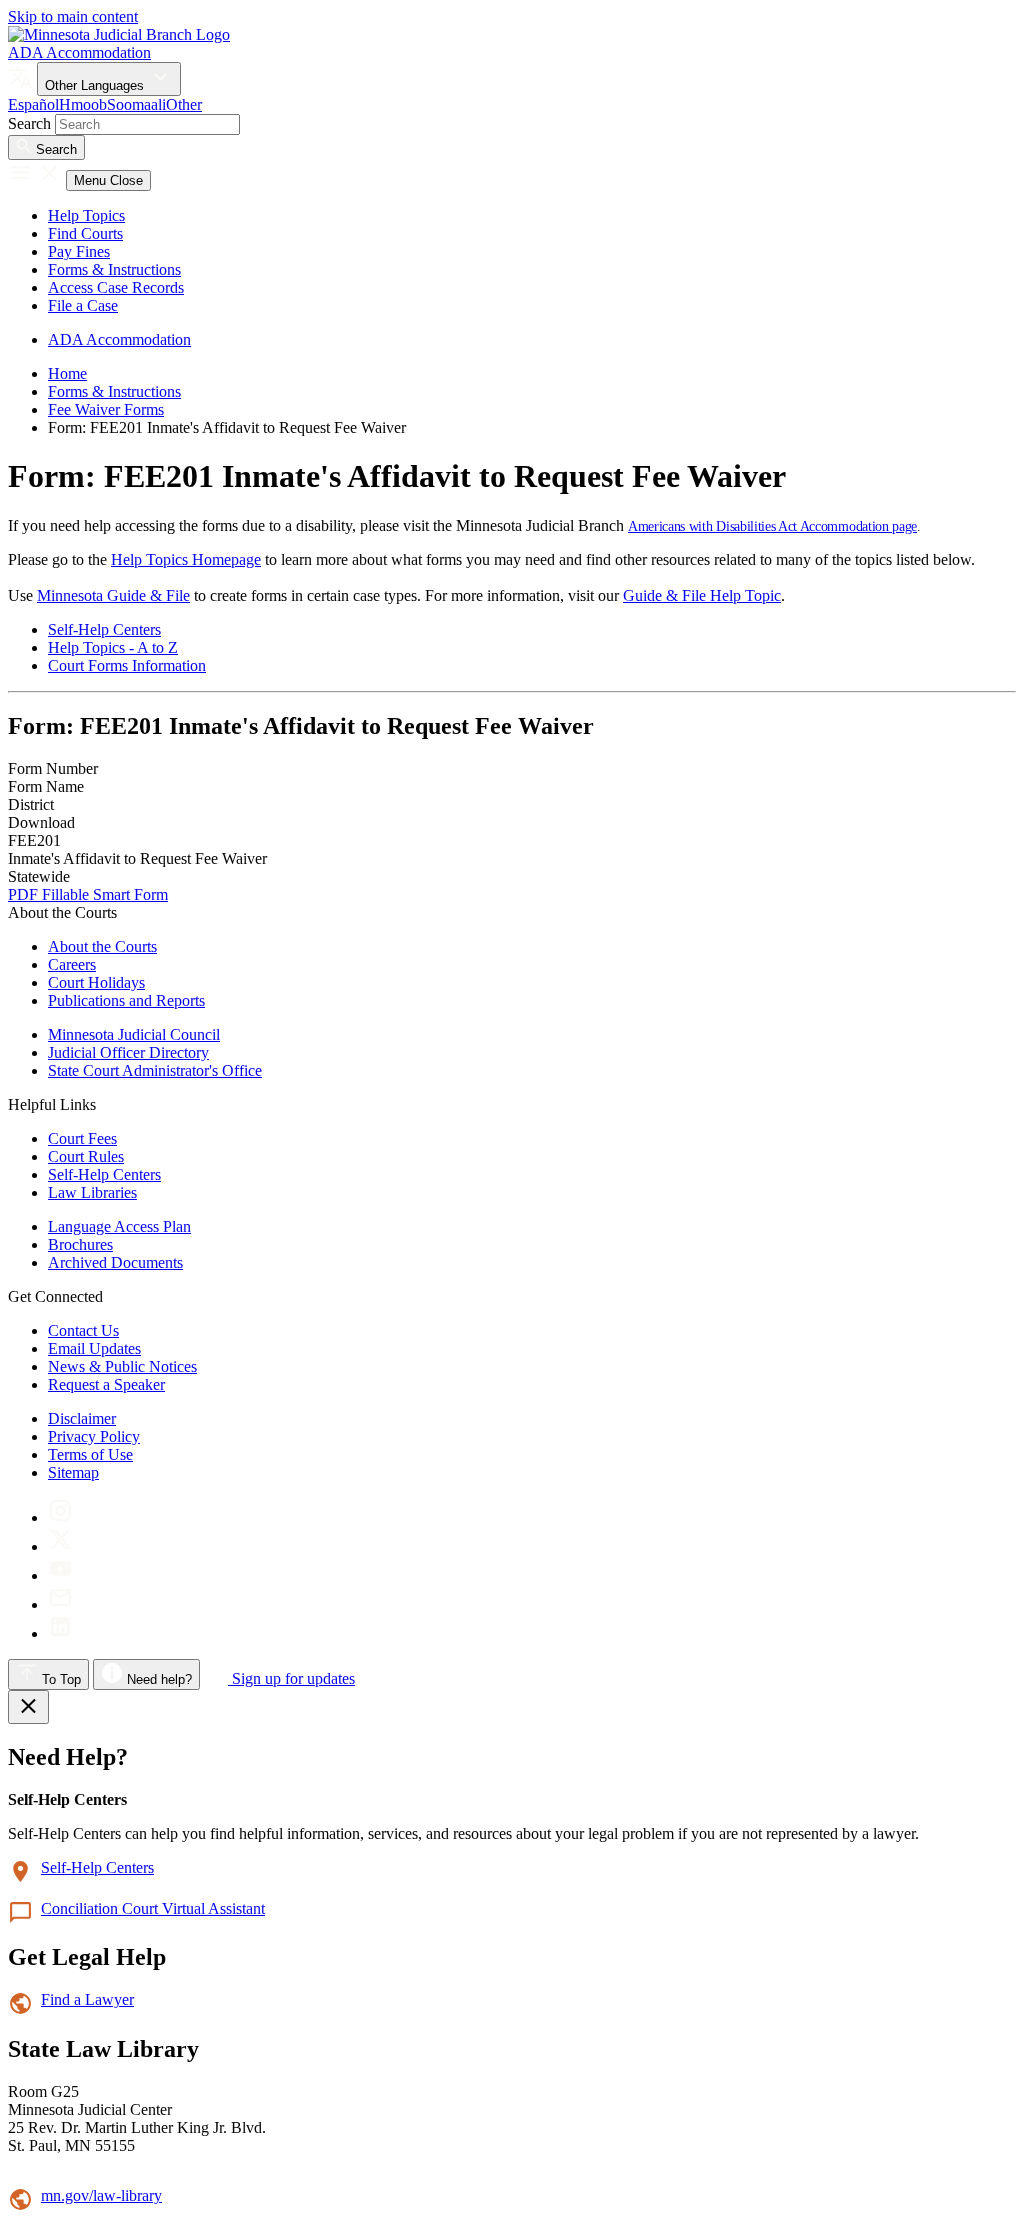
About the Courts (102, 946)
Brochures (80, 1244)
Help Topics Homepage (186, 559)
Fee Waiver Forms (106, 409)
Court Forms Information (127, 665)
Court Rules (86, 1156)
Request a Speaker (106, 1384)
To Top (59, 1679)
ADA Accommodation (79, 52)
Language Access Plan (119, 1226)
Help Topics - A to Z (113, 647)
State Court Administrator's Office (155, 1070)
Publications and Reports (126, 1000)
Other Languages (96, 85)
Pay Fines (79, 251)
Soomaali (136, 104)
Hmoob (83, 104)
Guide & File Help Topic (702, 595)
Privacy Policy (94, 1436)
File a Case (83, 305)
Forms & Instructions (114, 269)
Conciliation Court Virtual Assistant (153, 1908)
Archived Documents (115, 1262)
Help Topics (86, 215)
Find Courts (85, 233)
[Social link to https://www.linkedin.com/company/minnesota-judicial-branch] (60, 1633)
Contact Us (83, 1330)
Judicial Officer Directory (128, 1052)
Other (184, 104)
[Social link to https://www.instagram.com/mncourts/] (60, 1517)
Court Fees (82, 1138)
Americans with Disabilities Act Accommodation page (772, 526)
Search (29, 123)
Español (33, 104)
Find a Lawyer (87, 1999)
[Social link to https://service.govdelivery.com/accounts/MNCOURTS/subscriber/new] (60, 1604)
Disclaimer (82, 1418)
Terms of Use (90, 1454)
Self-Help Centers (104, 629)
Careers (72, 964)
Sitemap (73, 1472)
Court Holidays (96, 982)
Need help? (157, 1679)
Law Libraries (92, 1192)
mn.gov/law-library (101, 2195)
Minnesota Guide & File (113, 595)
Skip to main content (73, 16)
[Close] (28, 1707)
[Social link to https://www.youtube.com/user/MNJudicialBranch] (60, 1575)
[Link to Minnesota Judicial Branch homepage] (119, 34)
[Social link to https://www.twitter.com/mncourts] (60, 1546)
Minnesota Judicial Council (134, 1034)
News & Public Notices (122, 1366)
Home (67, 373)
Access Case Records (116, 287)
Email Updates (94, 1348)
